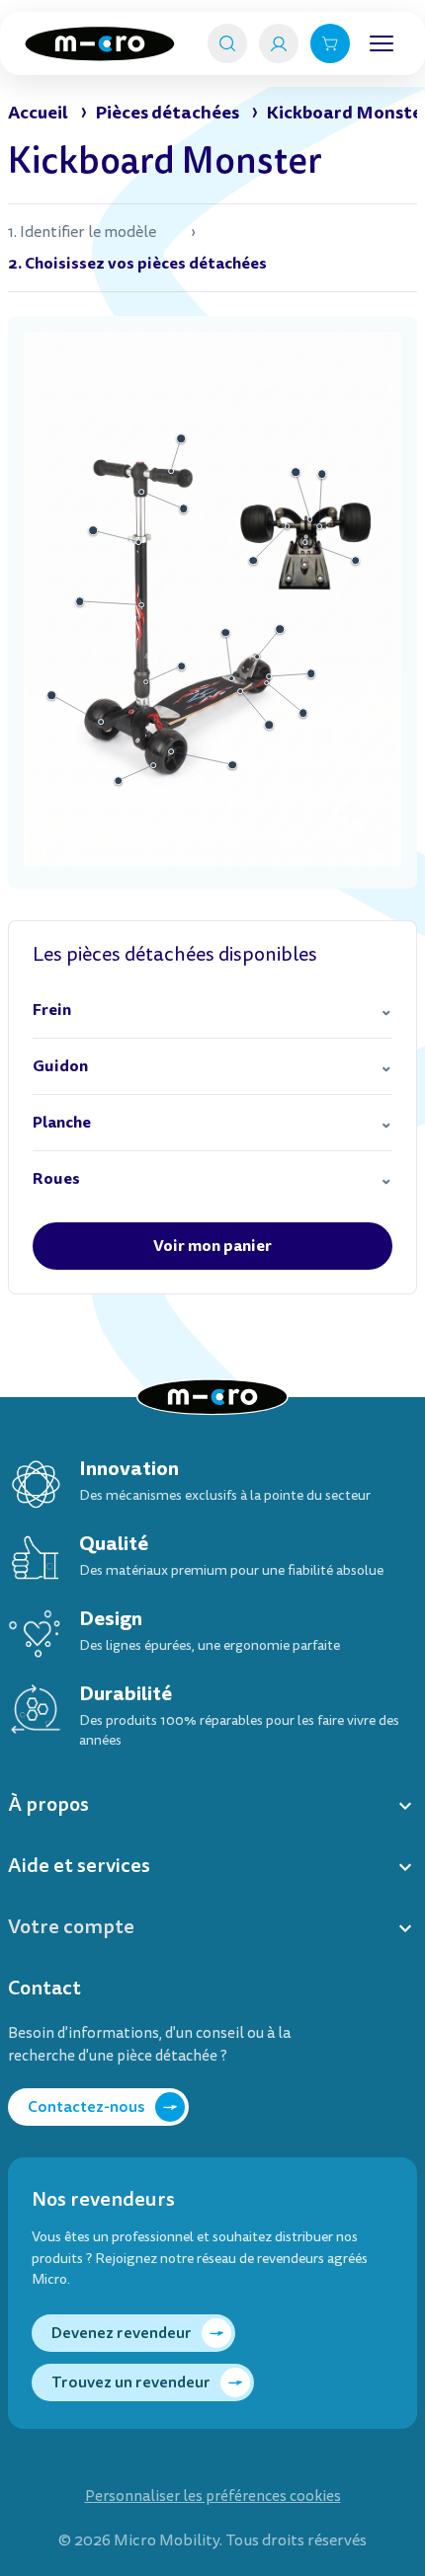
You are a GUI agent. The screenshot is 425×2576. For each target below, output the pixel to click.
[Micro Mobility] (100, 44)
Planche (62, 1122)
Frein (52, 1010)
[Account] (279, 43)
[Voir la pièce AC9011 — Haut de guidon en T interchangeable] (171, 471)
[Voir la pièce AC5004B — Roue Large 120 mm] (153, 765)
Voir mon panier (212, 1246)
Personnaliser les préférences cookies (213, 2497)
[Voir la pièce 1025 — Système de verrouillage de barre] (138, 542)
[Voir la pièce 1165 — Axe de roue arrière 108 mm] (267, 683)
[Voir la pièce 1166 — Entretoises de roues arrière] (311, 674)
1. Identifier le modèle (82, 232)
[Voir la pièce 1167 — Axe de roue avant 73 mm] (171, 751)
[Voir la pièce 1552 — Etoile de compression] (142, 492)
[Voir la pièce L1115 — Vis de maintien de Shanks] (101, 723)
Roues (56, 1178)
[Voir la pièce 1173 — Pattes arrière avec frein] (241, 691)
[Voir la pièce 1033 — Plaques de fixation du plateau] (231, 679)
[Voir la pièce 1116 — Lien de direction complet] (296, 472)
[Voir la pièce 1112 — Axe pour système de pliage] (146, 682)
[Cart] (330, 43)
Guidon (60, 1066)
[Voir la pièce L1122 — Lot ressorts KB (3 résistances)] (319, 526)
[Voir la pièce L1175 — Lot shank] (288, 526)
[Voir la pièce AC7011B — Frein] (258, 657)
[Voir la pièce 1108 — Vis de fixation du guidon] (305, 542)
